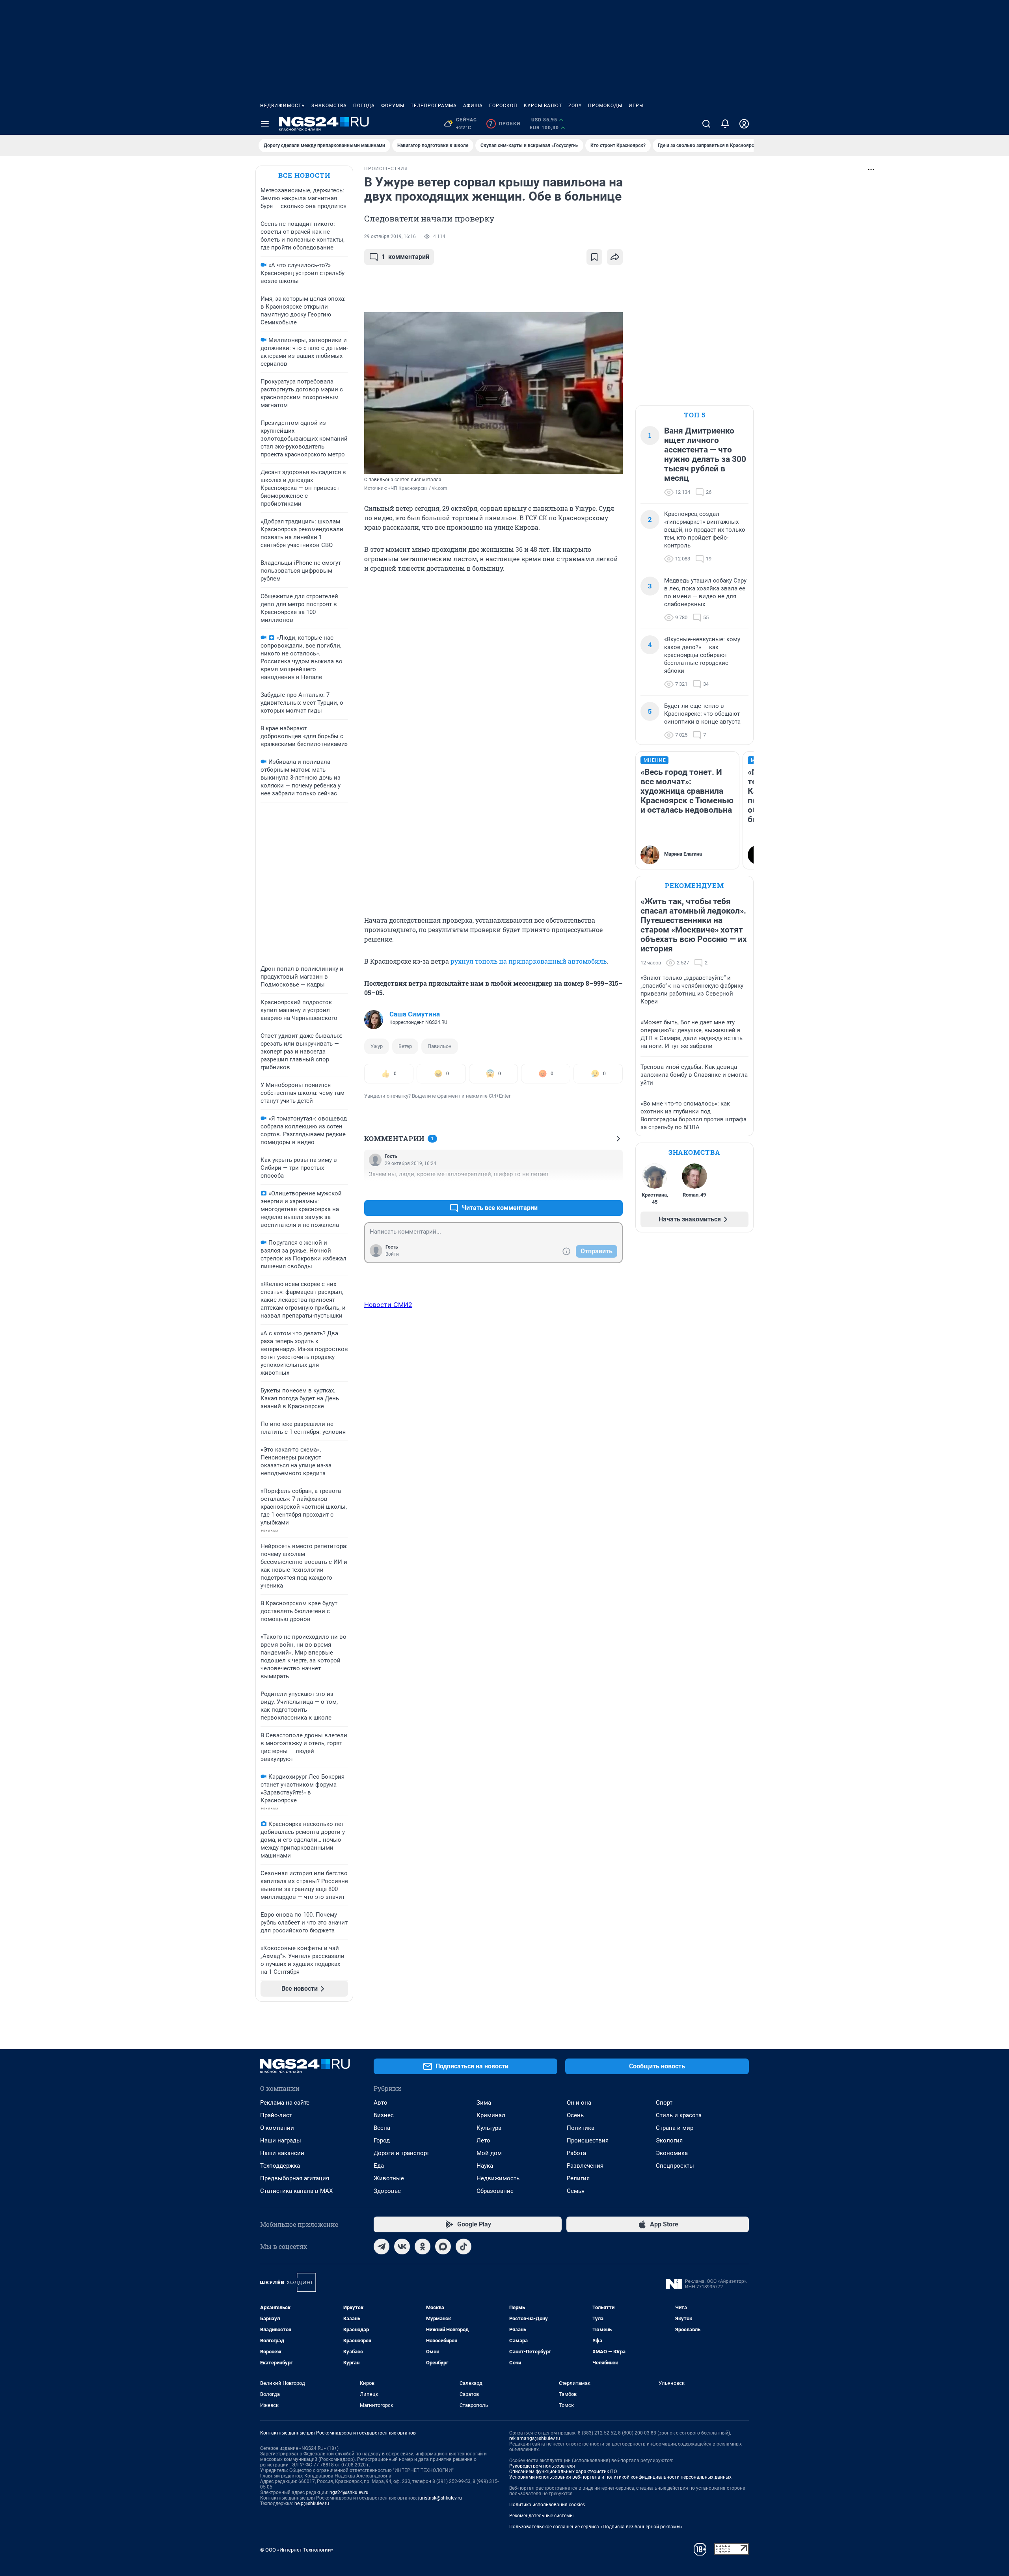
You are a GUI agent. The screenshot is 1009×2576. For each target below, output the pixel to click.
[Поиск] (706, 124)
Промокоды (605, 106)
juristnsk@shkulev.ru (440, 2498)
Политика (581, 2128)
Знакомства (329, 106)
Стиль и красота (679, 2115)
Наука (485, 2166)
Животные (389, 2178)
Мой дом (489, 2153)
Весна (382, 2128)
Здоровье (387, 2191)
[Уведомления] (725, 124)
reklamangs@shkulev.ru (535, 2438)
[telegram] (382, 2247)
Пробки (505, 124)
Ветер (405, 1046)
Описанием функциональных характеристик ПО (563, 2472)
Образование (495, 2191)
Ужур (377, 1046)
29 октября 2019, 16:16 (390, 236)
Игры (636, 106)
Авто (381, 2103)
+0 (591, 1189)
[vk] (402, 2247)
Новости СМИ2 (388, 1305)
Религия (578, 2178)
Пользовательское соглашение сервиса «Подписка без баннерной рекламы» (596, 2527)
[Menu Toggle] (265, 124)
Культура (489, 2128)
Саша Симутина (415, 1014)
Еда (379, 2166)
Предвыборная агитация (295, 2178)
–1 (613, 1189)
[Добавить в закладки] (594, 257)
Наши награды (281, 2140)
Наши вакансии (282, 2153)
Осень (575, 2115)
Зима (484, 2103)
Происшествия (588, 2140)
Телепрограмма (434, 106)
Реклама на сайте (285, 2103)
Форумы (393, 106)
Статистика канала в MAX (296, 2191)
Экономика (672, 2153)
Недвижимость (283, 106)
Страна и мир (675, 2128)
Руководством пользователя (542, 2466)
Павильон (440, 1046)
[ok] (423, 2247)
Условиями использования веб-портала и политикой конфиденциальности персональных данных (620, 2477)
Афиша (473, 106)
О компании (277, 2128)
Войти (392, 1254)
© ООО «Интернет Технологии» (297, 2550)
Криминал (491, 2115)
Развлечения (585, 2166)
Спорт (664, 2103)
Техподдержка (280, 2166)
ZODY (575, 106)
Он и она (579, 2103)
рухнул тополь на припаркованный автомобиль (529, 961)
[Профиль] (744, 124)
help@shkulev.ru (312, 2503)
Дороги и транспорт (401, 2153)
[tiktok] (464, 2247)
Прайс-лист (276, 2115)
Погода (364, 106)
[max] (443, 2247)
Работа (576, 2153)
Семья (576, 2191)
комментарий (405, 257)
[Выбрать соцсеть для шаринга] (615, 257)
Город (382, 2140)
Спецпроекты (675, 2166)
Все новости (304, 175)
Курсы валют (543, 106)
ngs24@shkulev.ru (349, 2492)
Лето (483, 2140)
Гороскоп (503, 106)
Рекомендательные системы (541, 2516)
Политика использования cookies (547, 2505)
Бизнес (384, 2115)
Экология (669, 2140)
